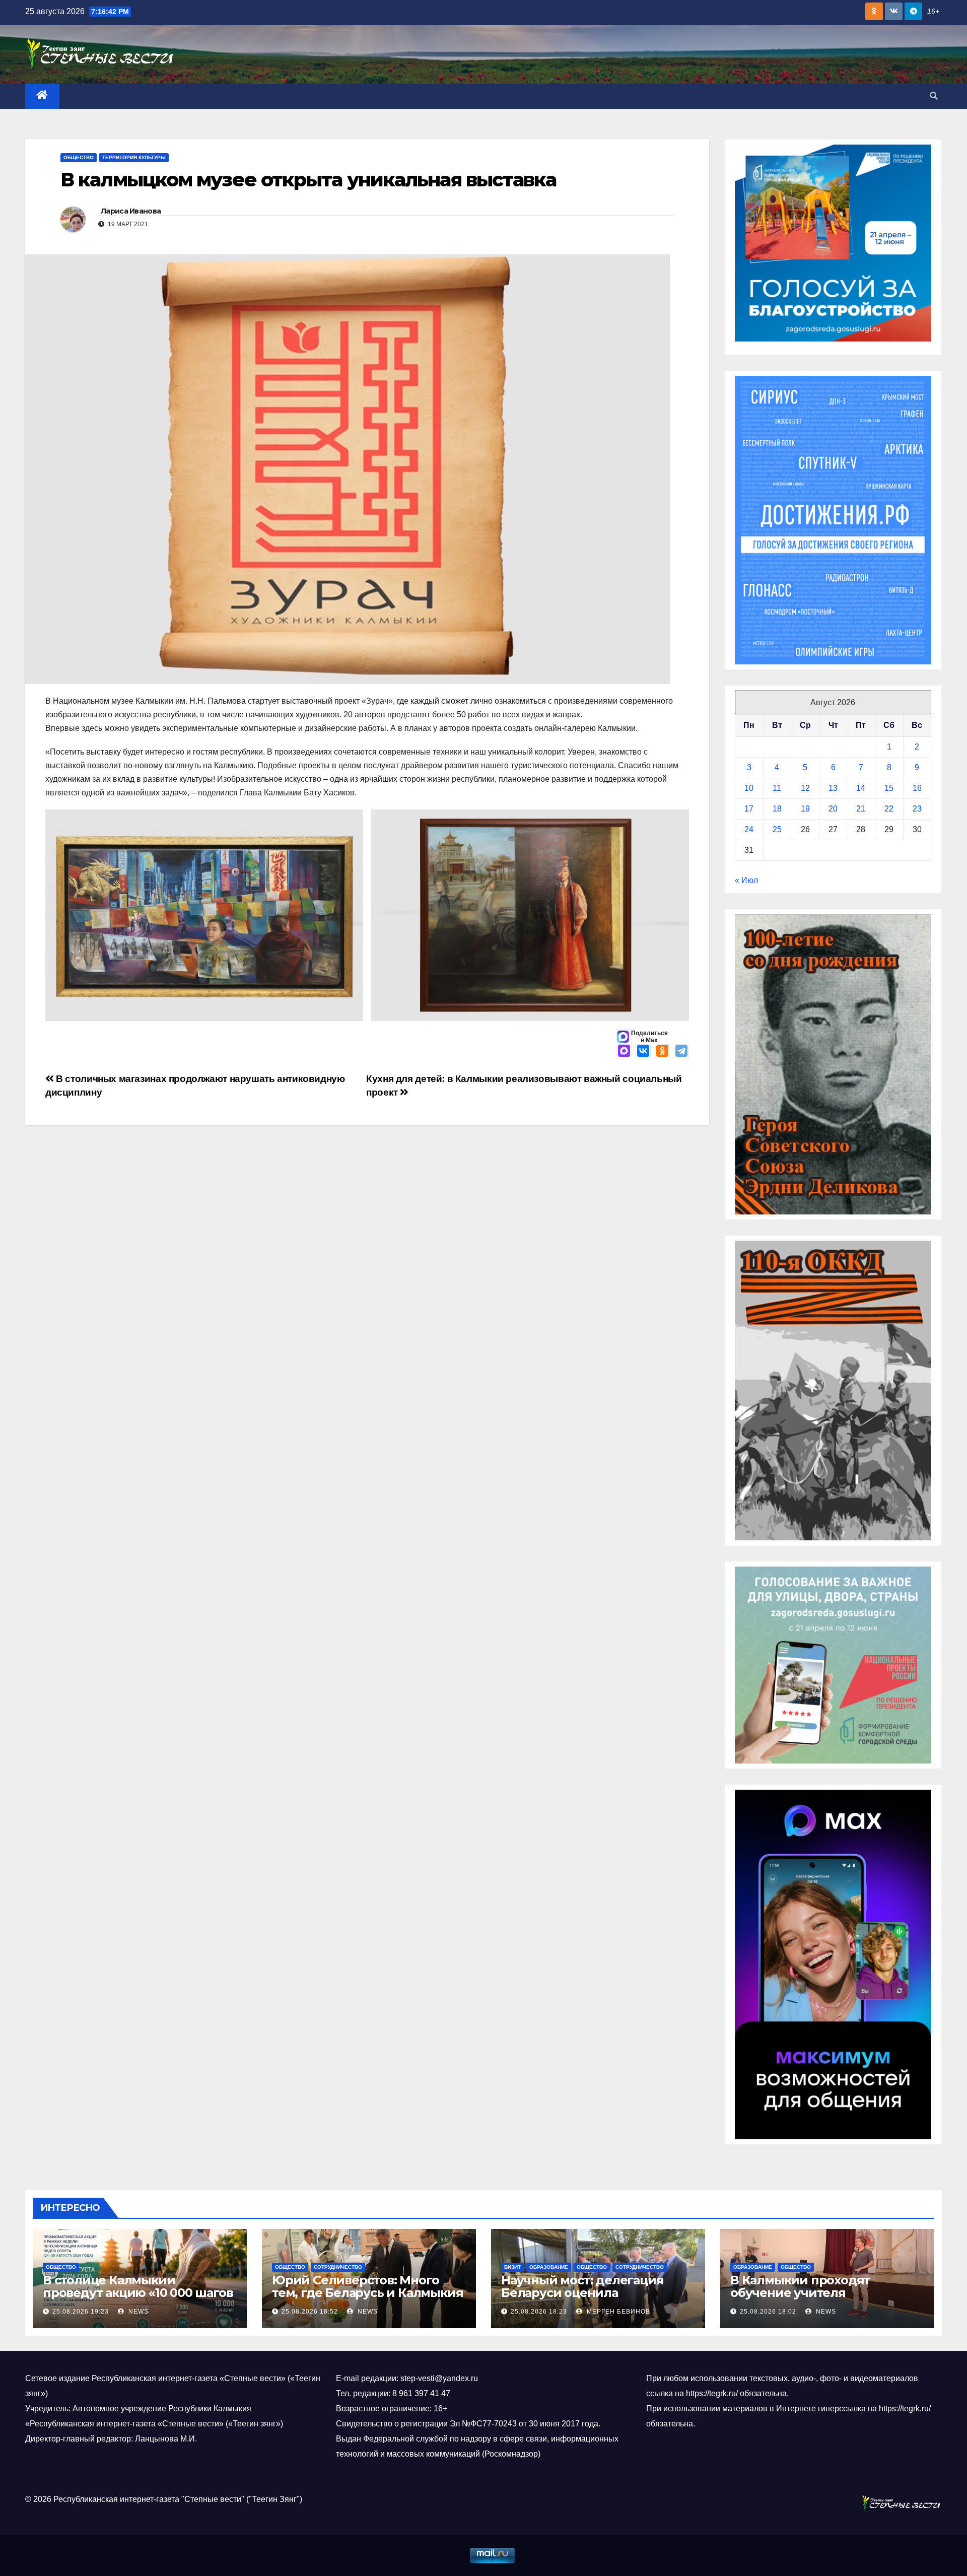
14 (861, 788)
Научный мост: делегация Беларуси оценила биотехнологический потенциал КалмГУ (582, 2299)
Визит (512, 2267)
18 (777, 809)
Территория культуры (134, 157)
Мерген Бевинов (617, 2312)
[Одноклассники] (662, 1052)
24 (749, 829)
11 (777, 788)
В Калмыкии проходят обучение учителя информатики (800, 2293)
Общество (79, 157)
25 (777, 829)
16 (917, 788)
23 (917, 809)
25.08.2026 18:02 (768, 2312)
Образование (549, 2267)
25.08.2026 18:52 (310, 2312)
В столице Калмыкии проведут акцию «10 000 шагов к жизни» (138, 2293)
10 (749, 788)
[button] (934, 96)
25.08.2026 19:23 (81, 2312)
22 (889, 809)
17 (749, 809)
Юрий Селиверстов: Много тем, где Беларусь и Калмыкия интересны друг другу (367, 2293)
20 (833, 809)
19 (805, 809)
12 (805, 788)
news (137, 2312)
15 (889, 788)
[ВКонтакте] (643, 1052)
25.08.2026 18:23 (539, 2312)
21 (861, 809)
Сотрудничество (338, 2267)
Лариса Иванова (131, 211)
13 (833, 788)
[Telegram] (681, 1052)
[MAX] (624, 1052)
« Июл (746, 880)
